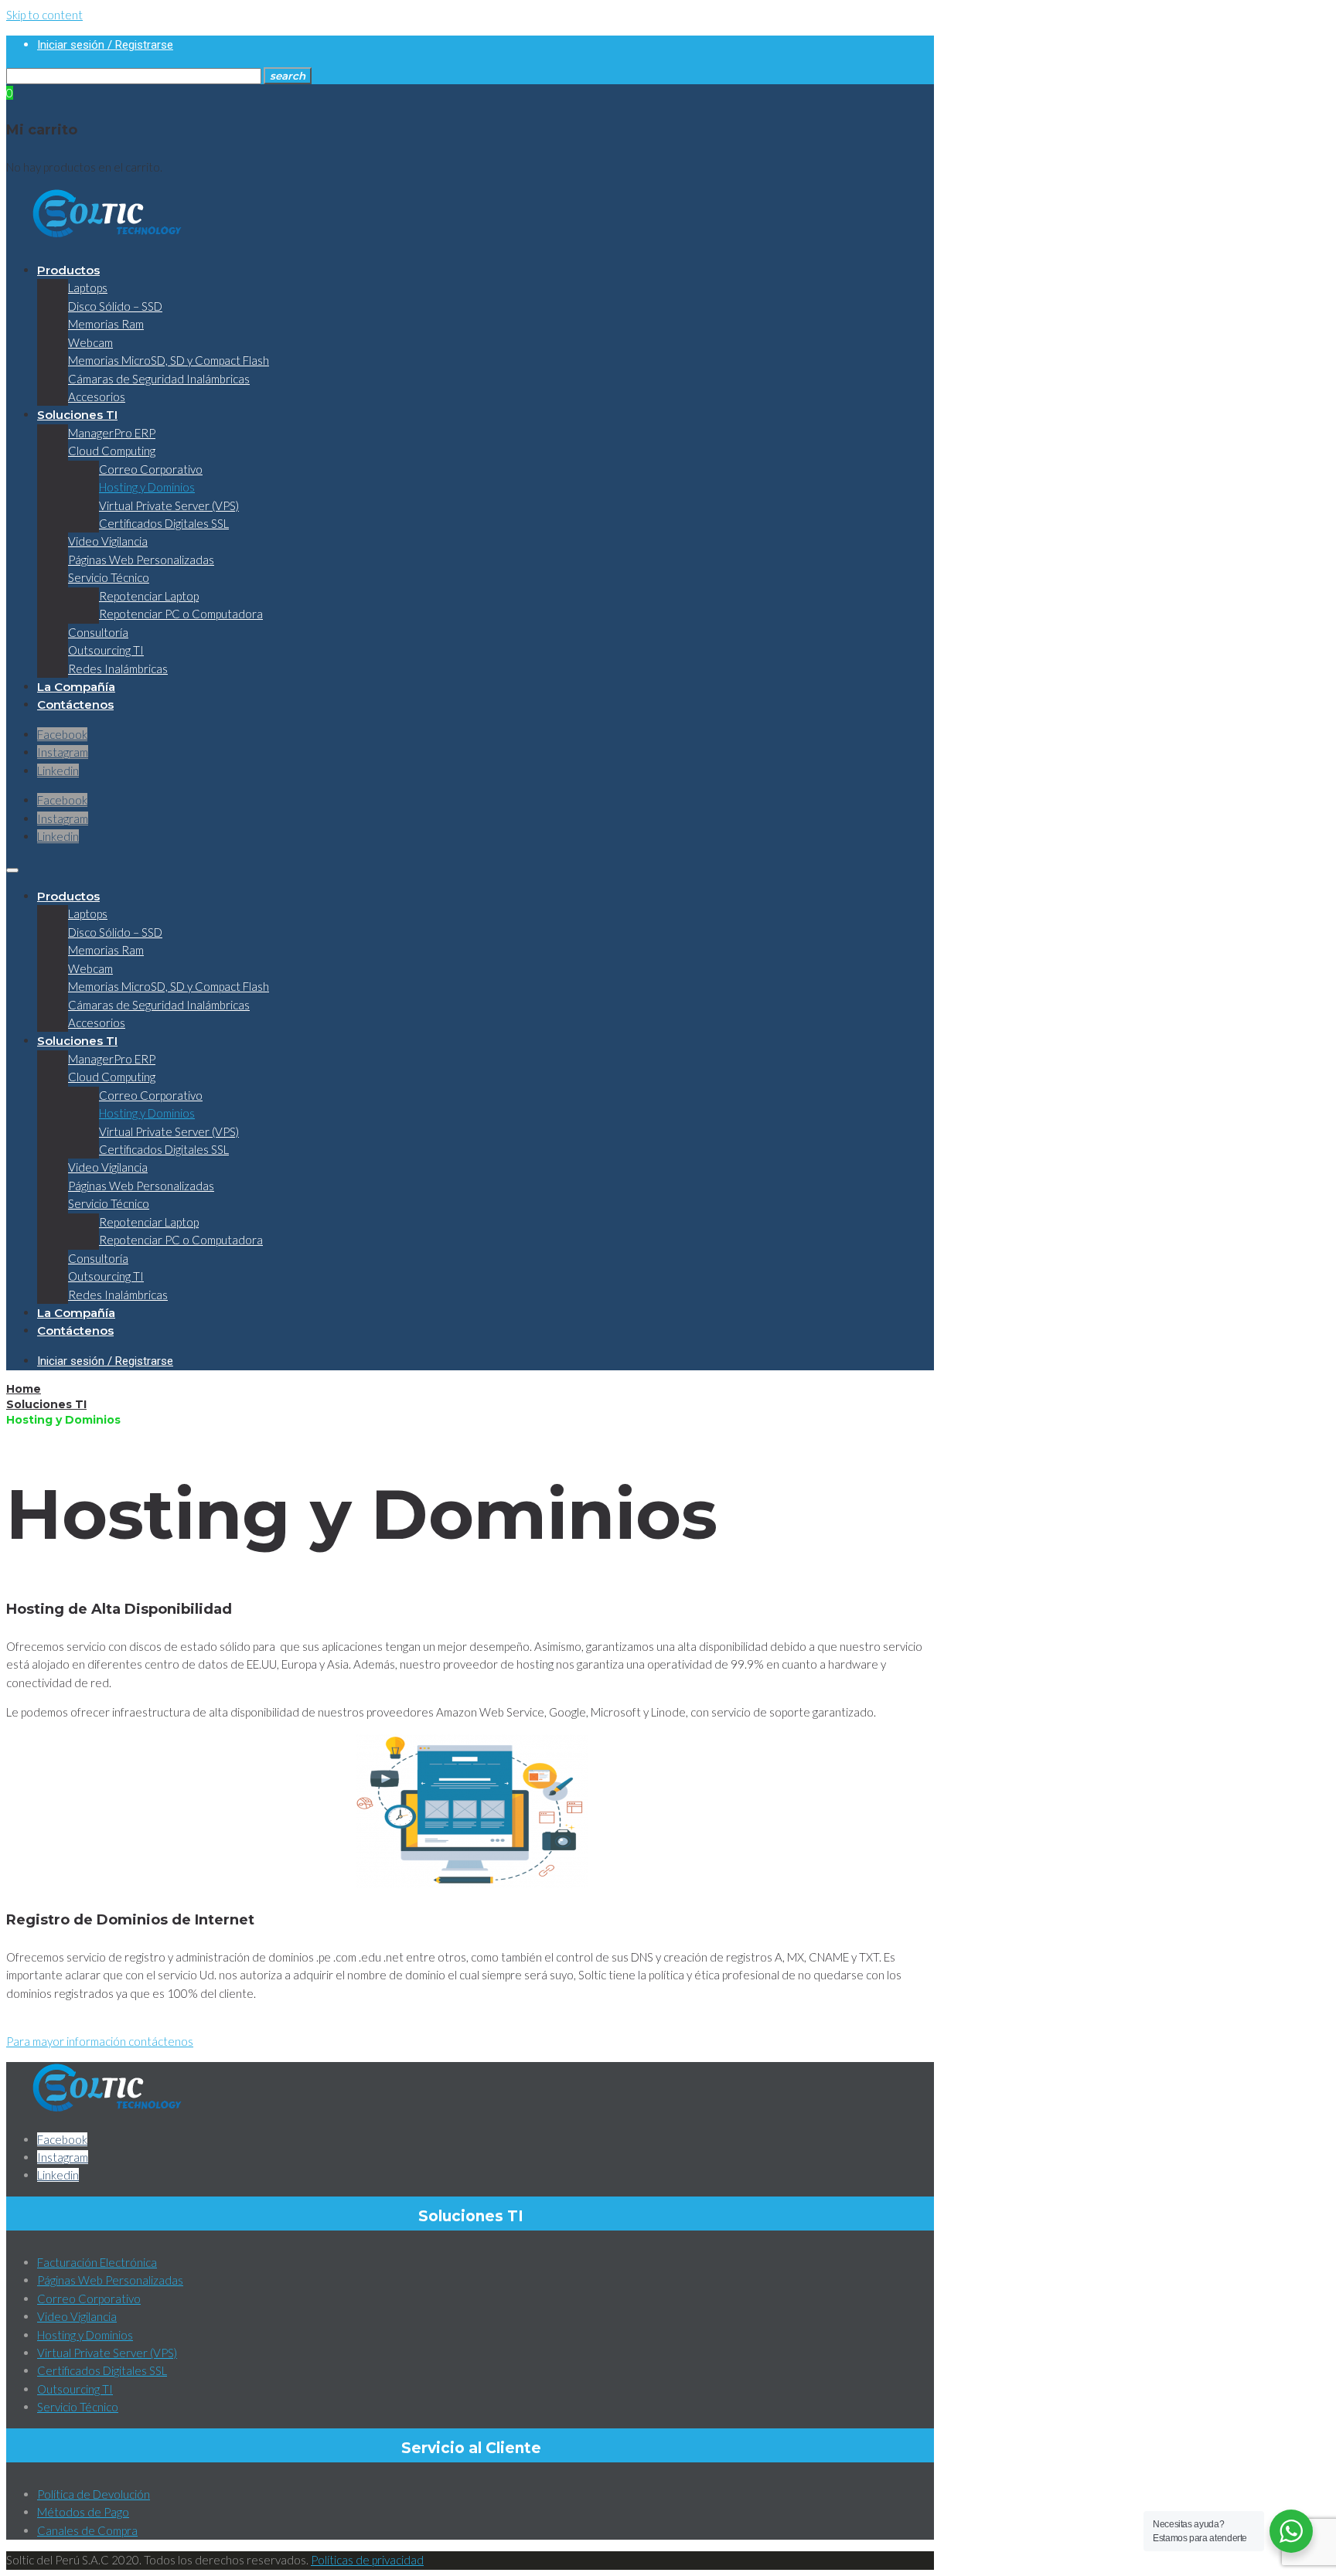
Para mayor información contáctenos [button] (100, 2041)
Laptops (88, 288)
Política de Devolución (94, 2494)
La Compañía (76, 687)
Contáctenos (75, 704)
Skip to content (44, 15)
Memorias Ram (106, 324)
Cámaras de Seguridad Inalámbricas (159, 379)
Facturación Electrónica (97, 2262)
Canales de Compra (87, 2530)
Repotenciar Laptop (149, 596)
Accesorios (97, 396)
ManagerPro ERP (112, 433)
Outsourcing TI (106, 650)
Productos (68, 270)
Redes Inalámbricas (118, 669)
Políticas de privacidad (367, 2560)
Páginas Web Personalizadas (141, 560)
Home (24, 1389)
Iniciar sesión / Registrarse (105, 45)
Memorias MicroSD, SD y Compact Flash (169, 360)
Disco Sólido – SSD (115, 306)
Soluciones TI (77, 415)
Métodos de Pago (83, 2512)
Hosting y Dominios (147, 487)
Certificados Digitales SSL (164, 523)
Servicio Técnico (109, 577)
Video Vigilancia (108, 541)
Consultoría (98, 632)
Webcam (90, 342)
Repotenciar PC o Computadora (181, 614)
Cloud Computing (112, 451)
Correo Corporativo (151, 469)
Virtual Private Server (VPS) (169, 505)
